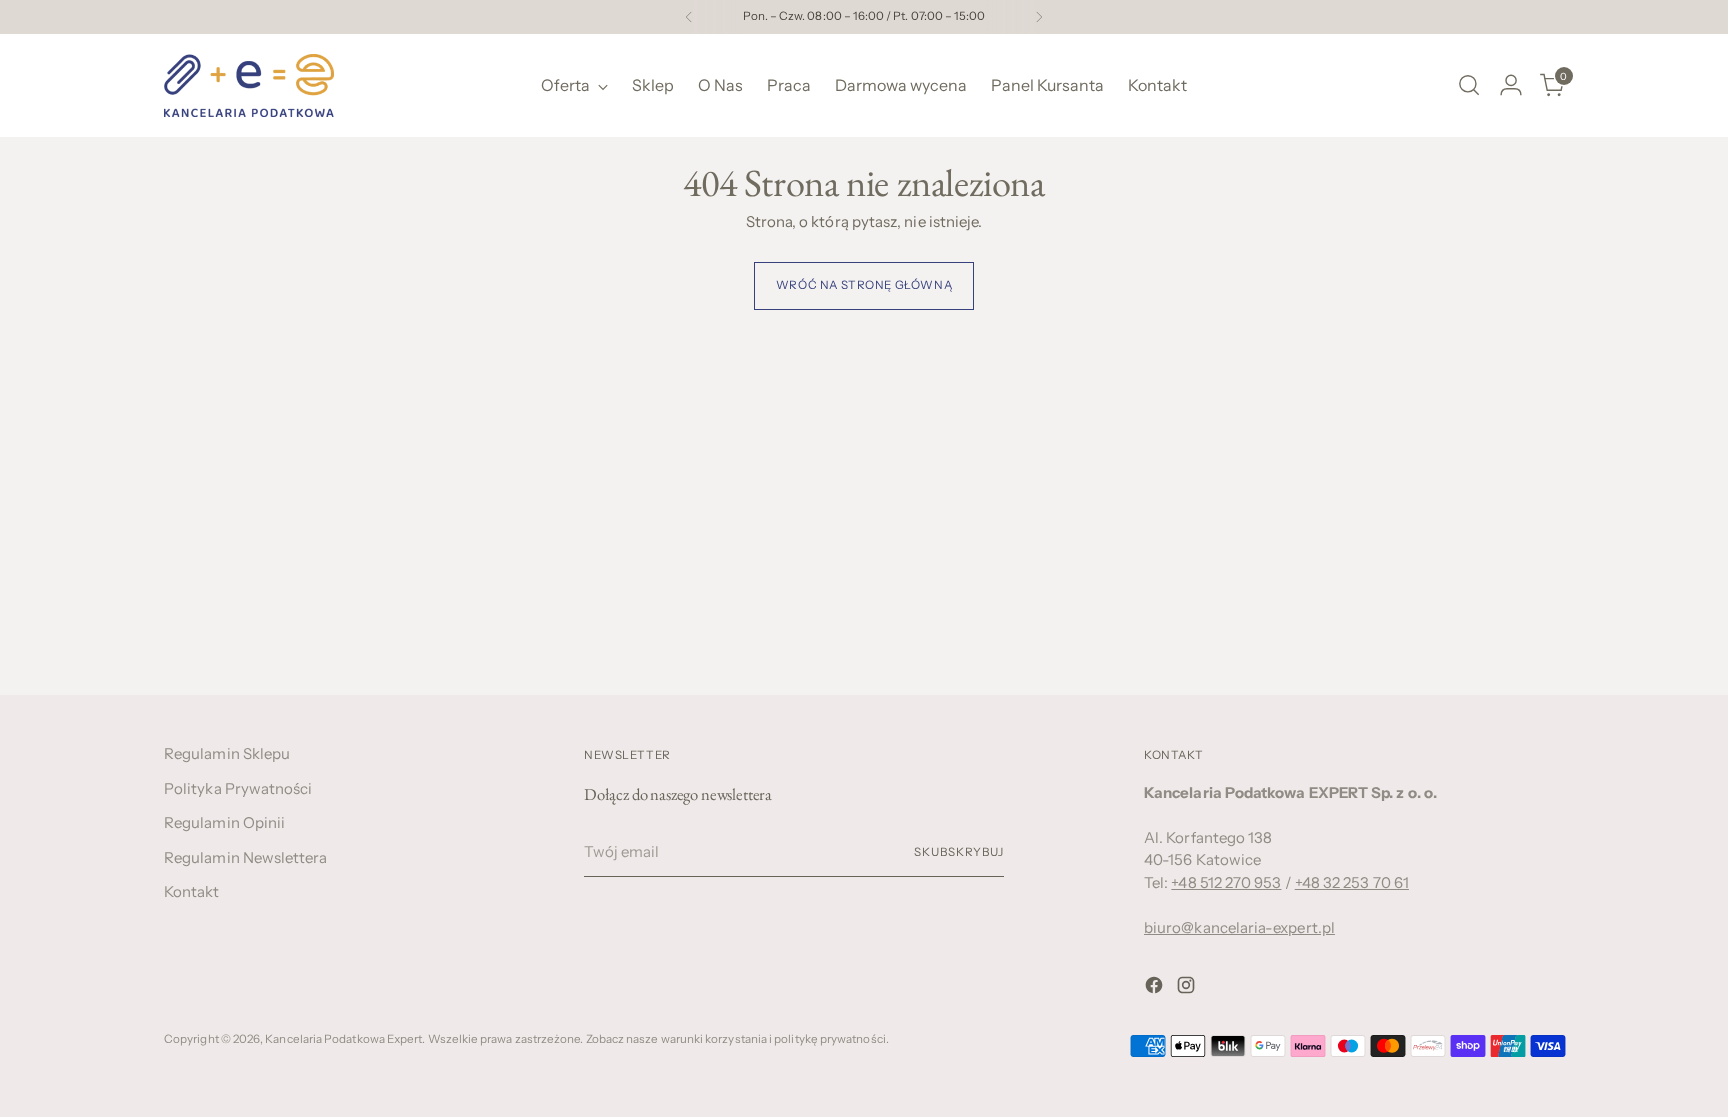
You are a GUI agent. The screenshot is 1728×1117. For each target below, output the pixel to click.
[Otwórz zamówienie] (1469, 85)
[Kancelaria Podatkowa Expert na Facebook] (1156, 988)
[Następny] (1039, 17)
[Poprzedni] (689, 17)
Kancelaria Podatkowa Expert (343, 1039)
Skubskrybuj (959, 852)
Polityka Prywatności (238, 788)
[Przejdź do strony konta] (1511, 85)
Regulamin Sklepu (227, 753)
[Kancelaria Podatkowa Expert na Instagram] (1188, 988)
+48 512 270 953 (1226, 882)
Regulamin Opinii (224, 822)
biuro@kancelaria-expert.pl (1239, 927)
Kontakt (192, 891)
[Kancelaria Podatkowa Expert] (249, 85)
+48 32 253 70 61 (1352, 882)
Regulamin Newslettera (246, 857)
